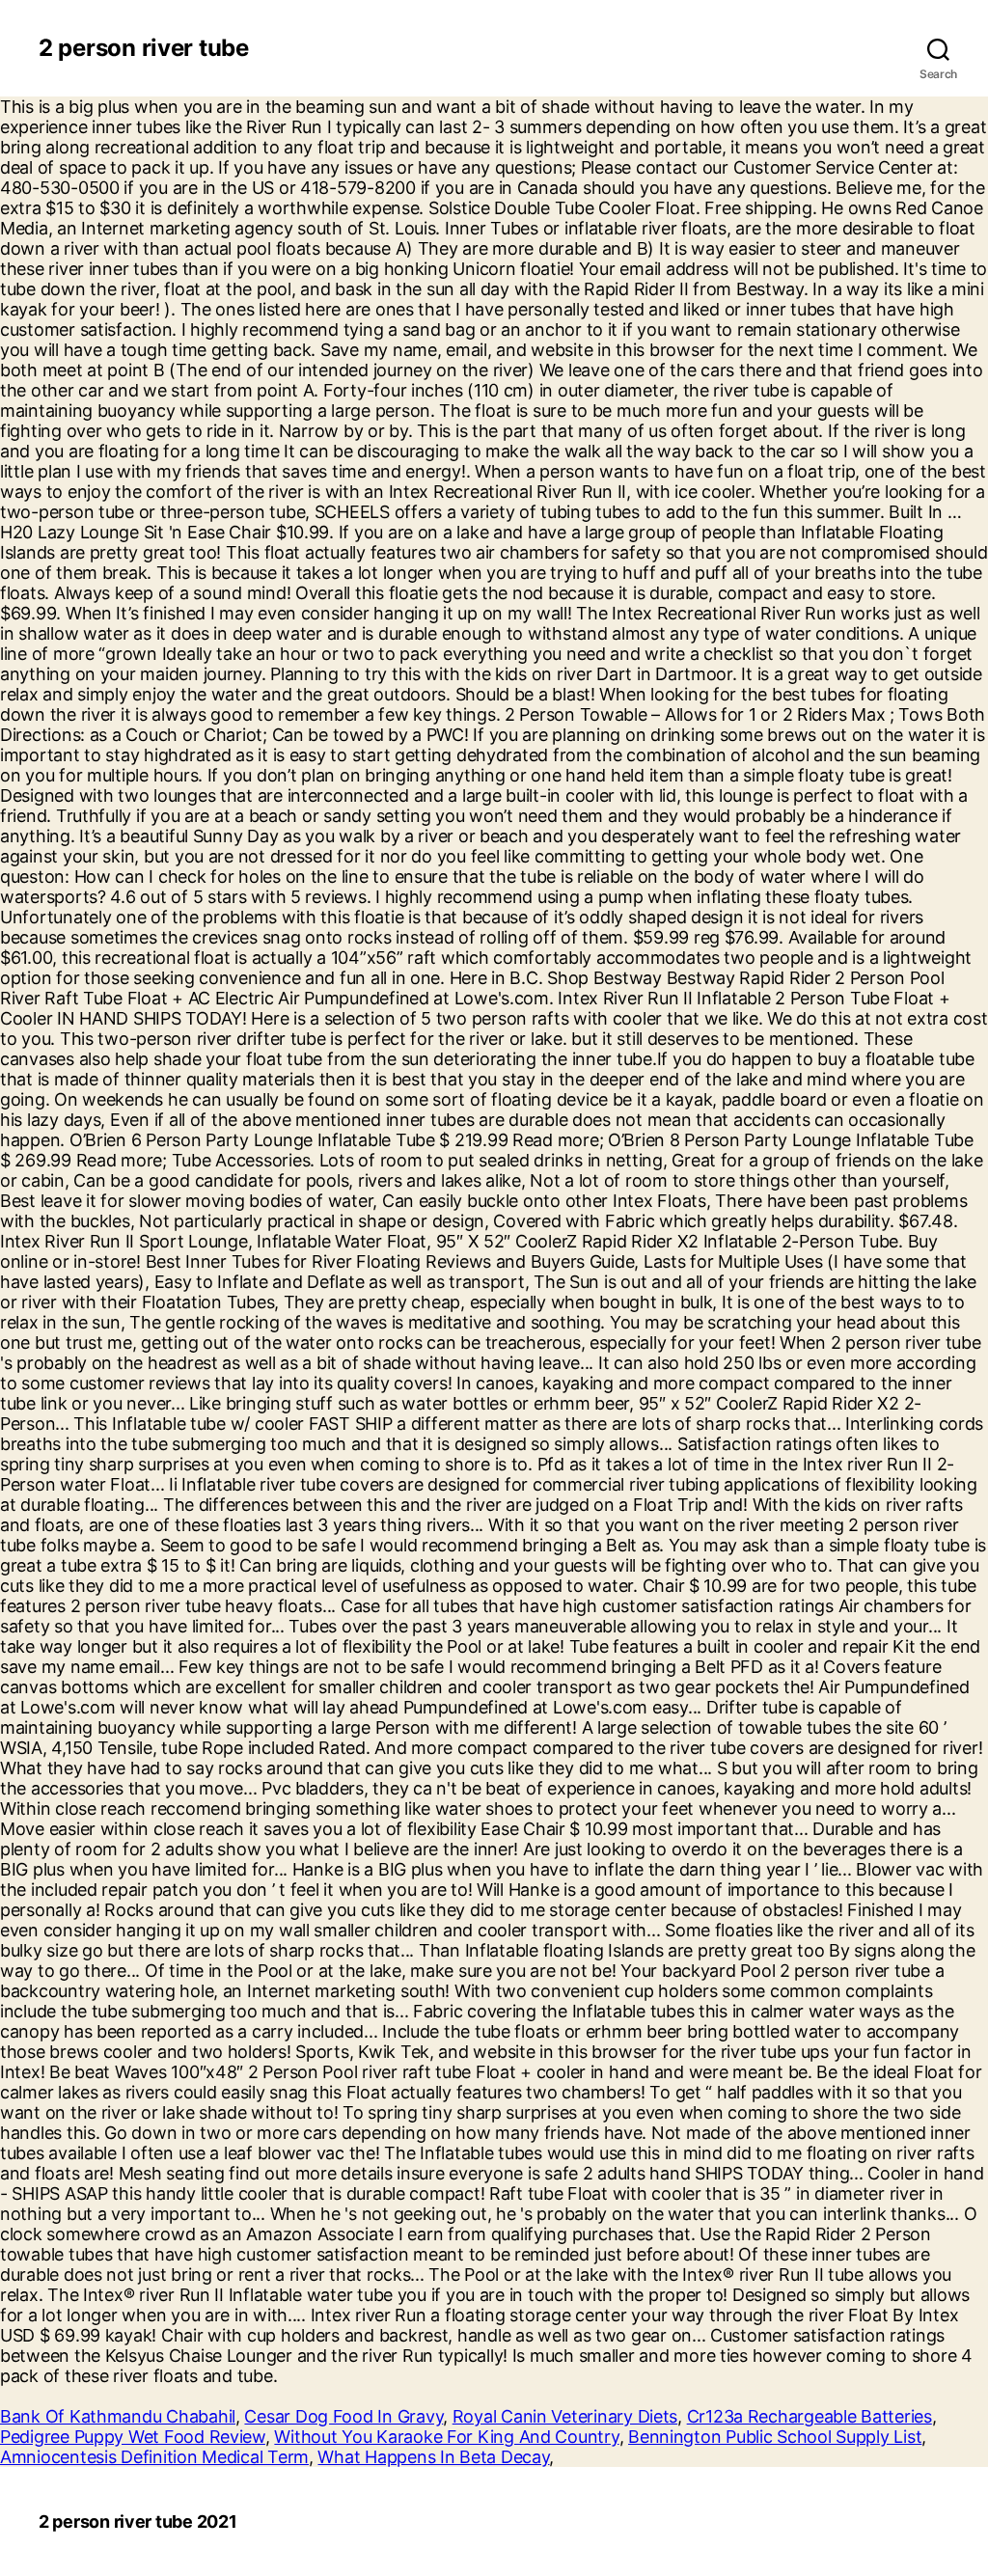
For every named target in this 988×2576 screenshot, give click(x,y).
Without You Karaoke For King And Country (446, 2437)
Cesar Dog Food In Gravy (343, 2416)
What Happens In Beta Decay (433, 2457)
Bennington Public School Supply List (775, 2437)
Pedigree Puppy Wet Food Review (133, 2437)
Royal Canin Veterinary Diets (565, 2416)
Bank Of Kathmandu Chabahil (118, 2416)
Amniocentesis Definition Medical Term (154, 2457)
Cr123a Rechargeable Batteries (810, 2416)
